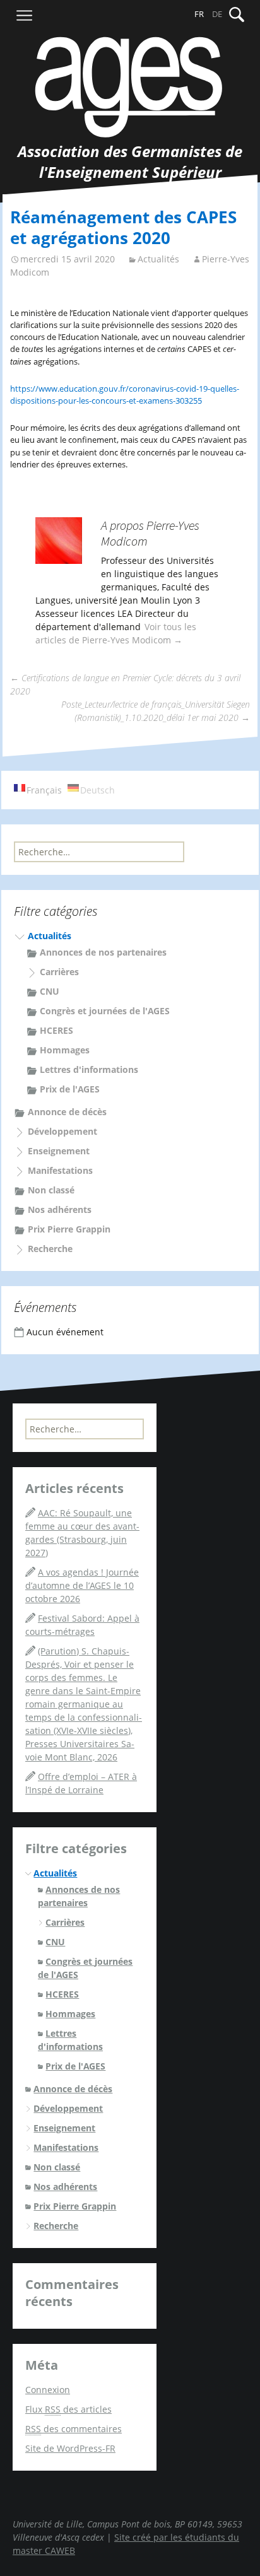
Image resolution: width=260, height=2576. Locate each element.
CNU (50, 991)
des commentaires (74, 2429)
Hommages (65, 1050)
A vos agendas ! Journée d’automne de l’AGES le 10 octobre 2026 (82, 1585)
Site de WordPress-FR (70, 2448)
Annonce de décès (67, 1112)
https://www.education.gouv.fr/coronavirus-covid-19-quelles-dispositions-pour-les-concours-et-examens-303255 (125, 395)
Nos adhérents (60, 1209)
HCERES (56, 1030)
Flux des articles (68, 2409)
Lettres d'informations (89, 1069)
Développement (62, 1131)
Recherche (50, 1249)
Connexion (48, 2390)
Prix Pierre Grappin (69, 1229)
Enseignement (59, 1151)
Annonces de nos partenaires (103, 952)
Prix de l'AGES (70, 1089)
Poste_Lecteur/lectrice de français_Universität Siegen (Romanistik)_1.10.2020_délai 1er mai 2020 (156, 711)
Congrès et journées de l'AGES (105, 1011)
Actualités (158, 259)
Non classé (51, 1190)
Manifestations (60, 1170)
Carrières (59, 972)
